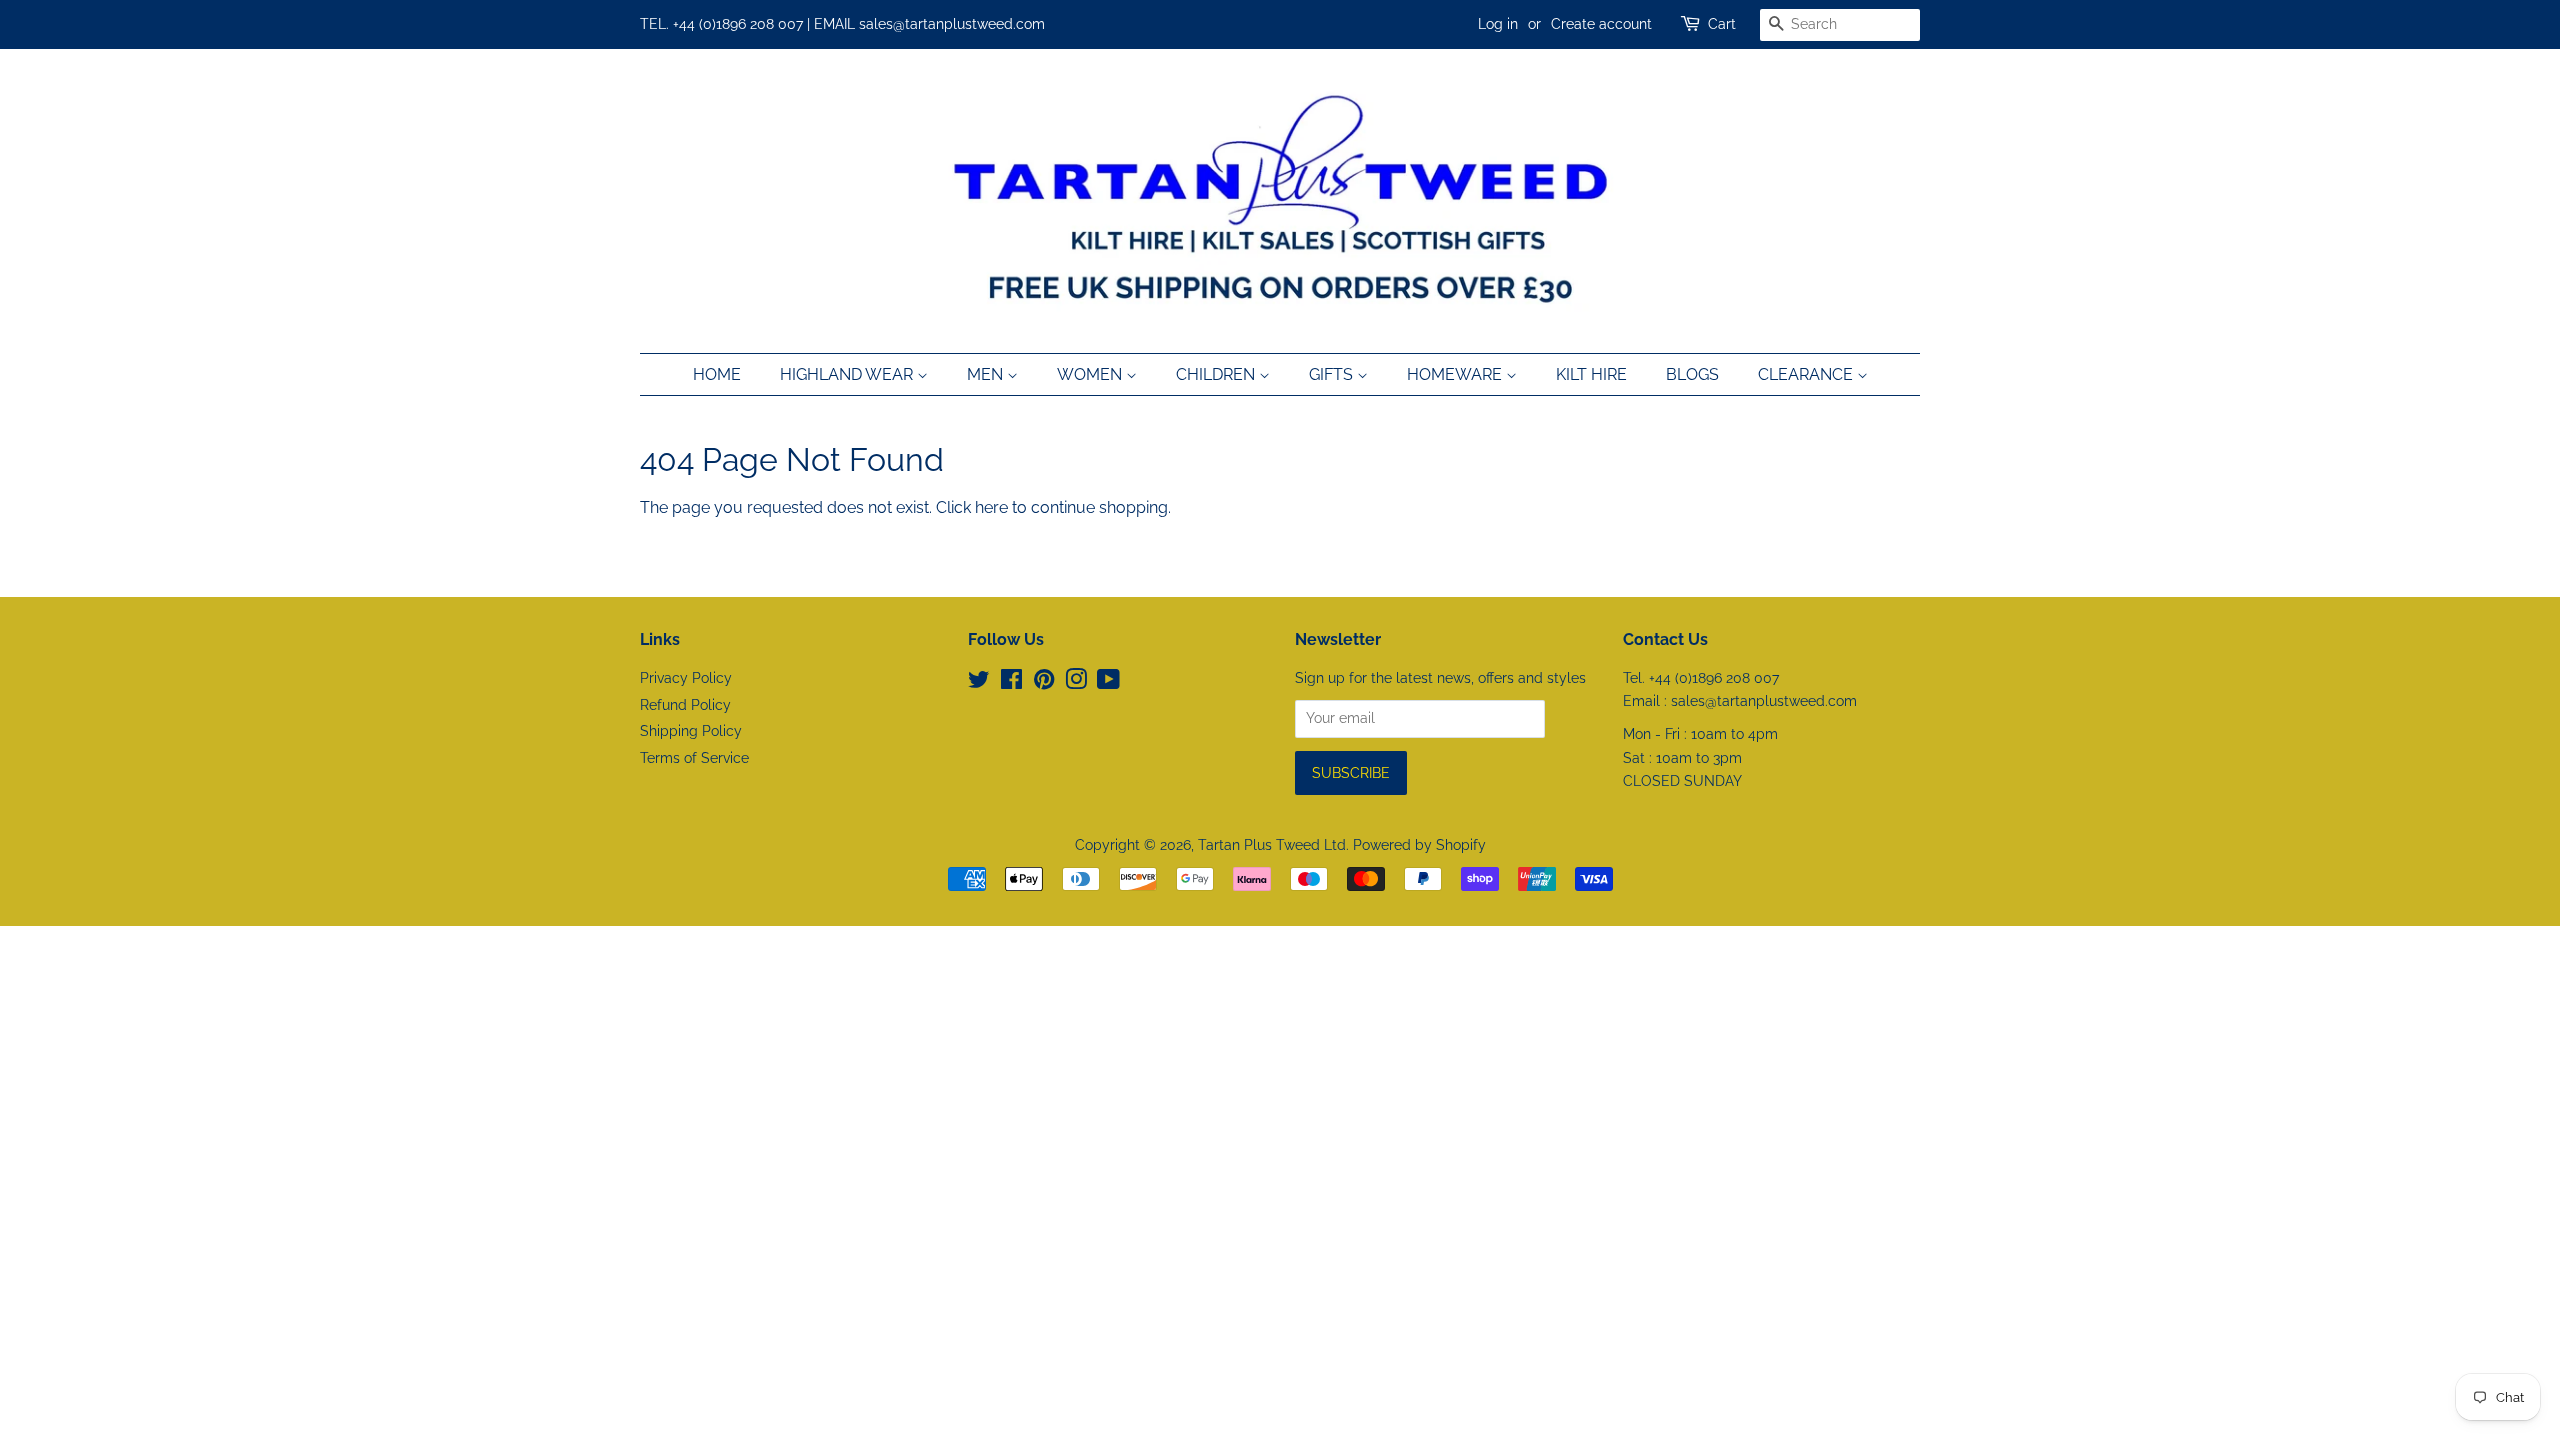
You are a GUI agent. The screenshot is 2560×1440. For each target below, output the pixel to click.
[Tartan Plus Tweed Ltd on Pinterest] (1044, 683)
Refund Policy (685, 705)
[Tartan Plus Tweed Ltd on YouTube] (1108, 683)
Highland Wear (848, 374)
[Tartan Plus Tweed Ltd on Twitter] (979, 683)
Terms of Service (694, 758)
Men (987, 374)
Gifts (1333, 374)
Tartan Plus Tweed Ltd (1272, 845)
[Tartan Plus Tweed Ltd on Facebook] (1011, 683)
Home (717, 374)
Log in (1498, 24)
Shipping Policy (691, 731)
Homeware (1456, 374)
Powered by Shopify (1419, 845)
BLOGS (1692, 374)
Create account (1601, 24)
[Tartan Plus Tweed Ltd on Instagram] (1076, 683)
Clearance (1807, 374)
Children (1217, 374)
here (991, 507)
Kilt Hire (1591, 374)
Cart (1722, 24)
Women (1091, 374)
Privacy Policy (686, 678)
